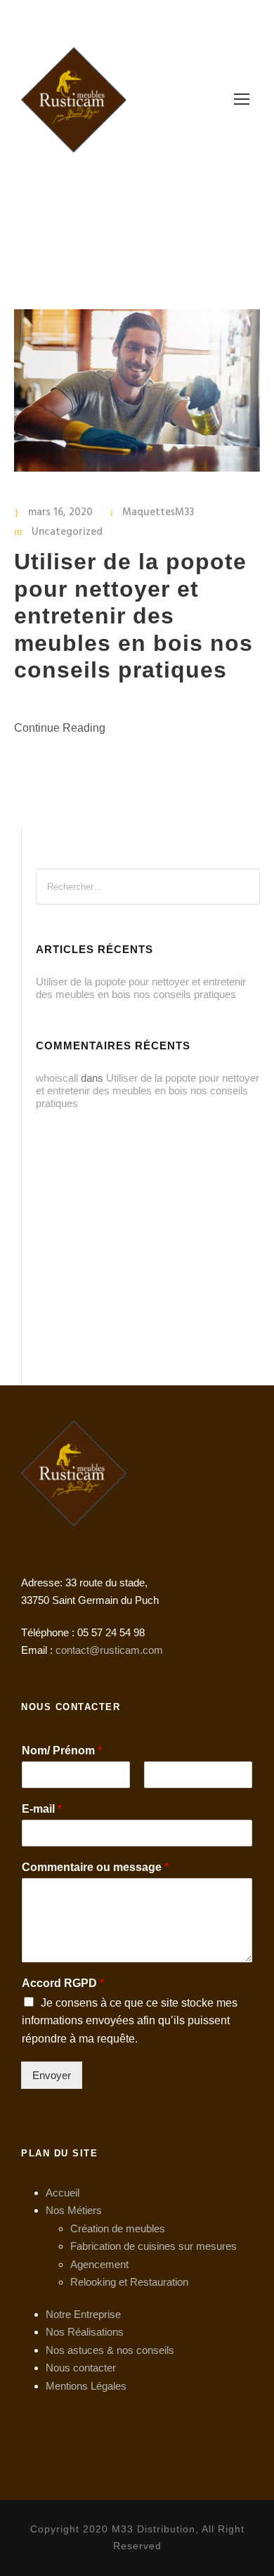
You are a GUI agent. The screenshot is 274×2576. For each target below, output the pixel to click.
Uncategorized (67, 532)
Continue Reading (60, 728)
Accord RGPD (63, 1983)
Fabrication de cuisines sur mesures (154, 2246)
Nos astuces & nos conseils (110, 2350)
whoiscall (57, 1078)
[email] (137, 19)
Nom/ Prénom (62, 1750)
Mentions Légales (86, 2386)
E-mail (42, 1809)
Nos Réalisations (85, 2332)
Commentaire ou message (95, 1867)
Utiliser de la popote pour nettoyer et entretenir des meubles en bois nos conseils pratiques (133, 616)
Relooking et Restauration (129, 2282)
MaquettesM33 (158, 512)
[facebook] (162, 19)
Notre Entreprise (83, 2314)
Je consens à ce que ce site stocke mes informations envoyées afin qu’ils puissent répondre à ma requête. (130, 2021)
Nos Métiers (74, 2210)
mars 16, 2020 (60, 512)
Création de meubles (118, 2228)
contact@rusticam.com (109, 1650)
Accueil (63, 2193)
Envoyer (52, 2075)
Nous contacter (81, 2368)
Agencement (99, 2264)
